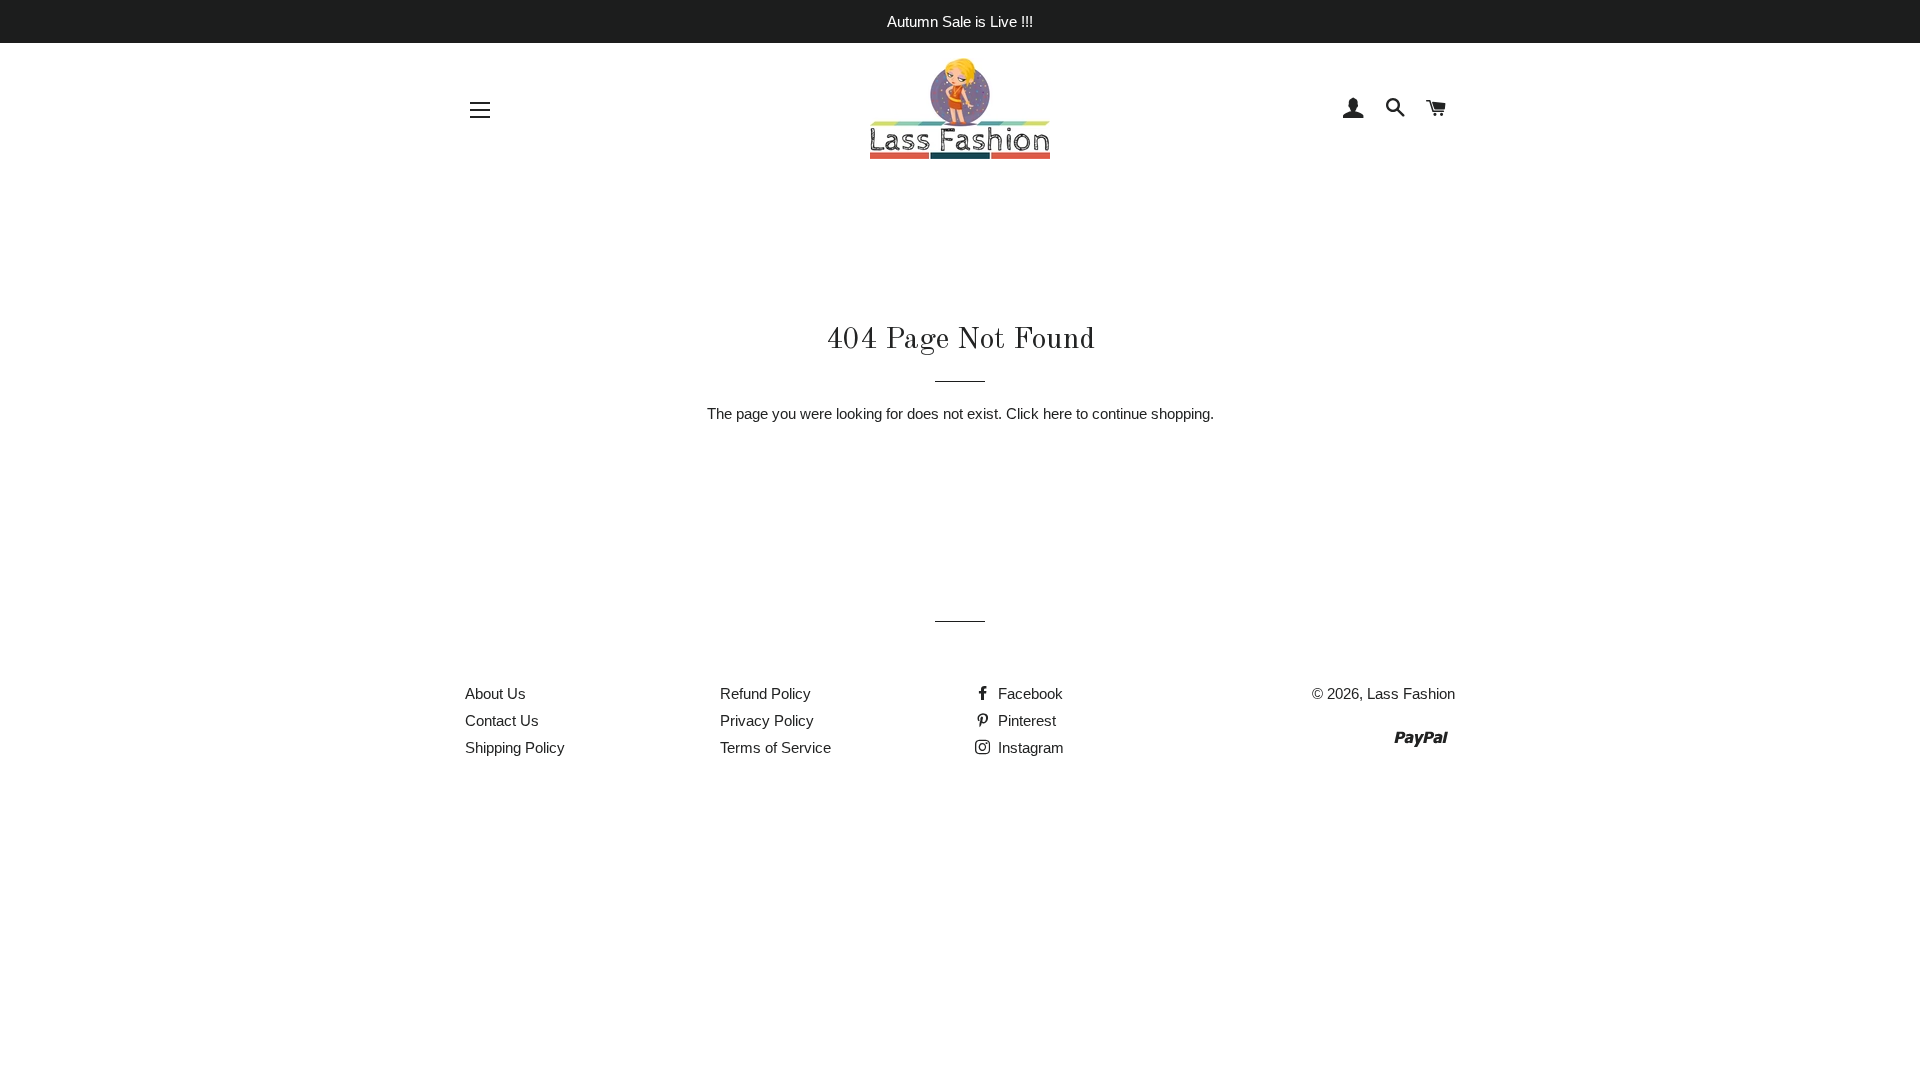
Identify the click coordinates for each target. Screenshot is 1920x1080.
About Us (495, 693)
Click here (1039, 413)
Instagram (1029, 747)
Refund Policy (765, 693)
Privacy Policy (767, 720)
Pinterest (1025, 720)
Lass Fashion (1411, 693)
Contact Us (502, 720)
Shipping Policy (515, 747)
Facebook (1028, 693)
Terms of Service (775, 747)
